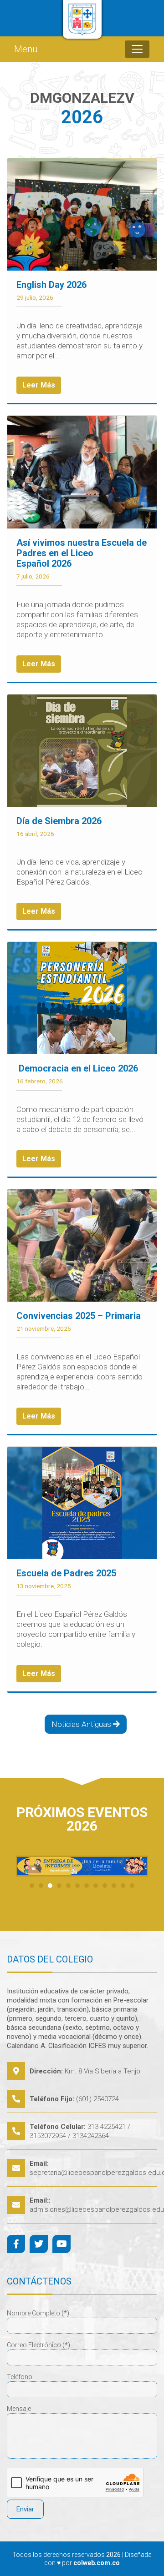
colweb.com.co (97, 2563)
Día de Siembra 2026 (59, 821)
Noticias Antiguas (82, 1724)
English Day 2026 (51, 285)
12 (132, 1886)
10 (114, 1886)
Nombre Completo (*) (38, 2313)
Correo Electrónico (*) (38, 2345)
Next (136, 1866)
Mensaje (19, 2409)
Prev (28, 1866)
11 (123, 1886)
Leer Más (39, 385)
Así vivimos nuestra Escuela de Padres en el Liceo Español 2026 (82, 553)
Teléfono (20, 2377)
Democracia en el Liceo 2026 (77, 1068)
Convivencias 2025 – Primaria (79, 1316)
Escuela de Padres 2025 (66, 1573)
